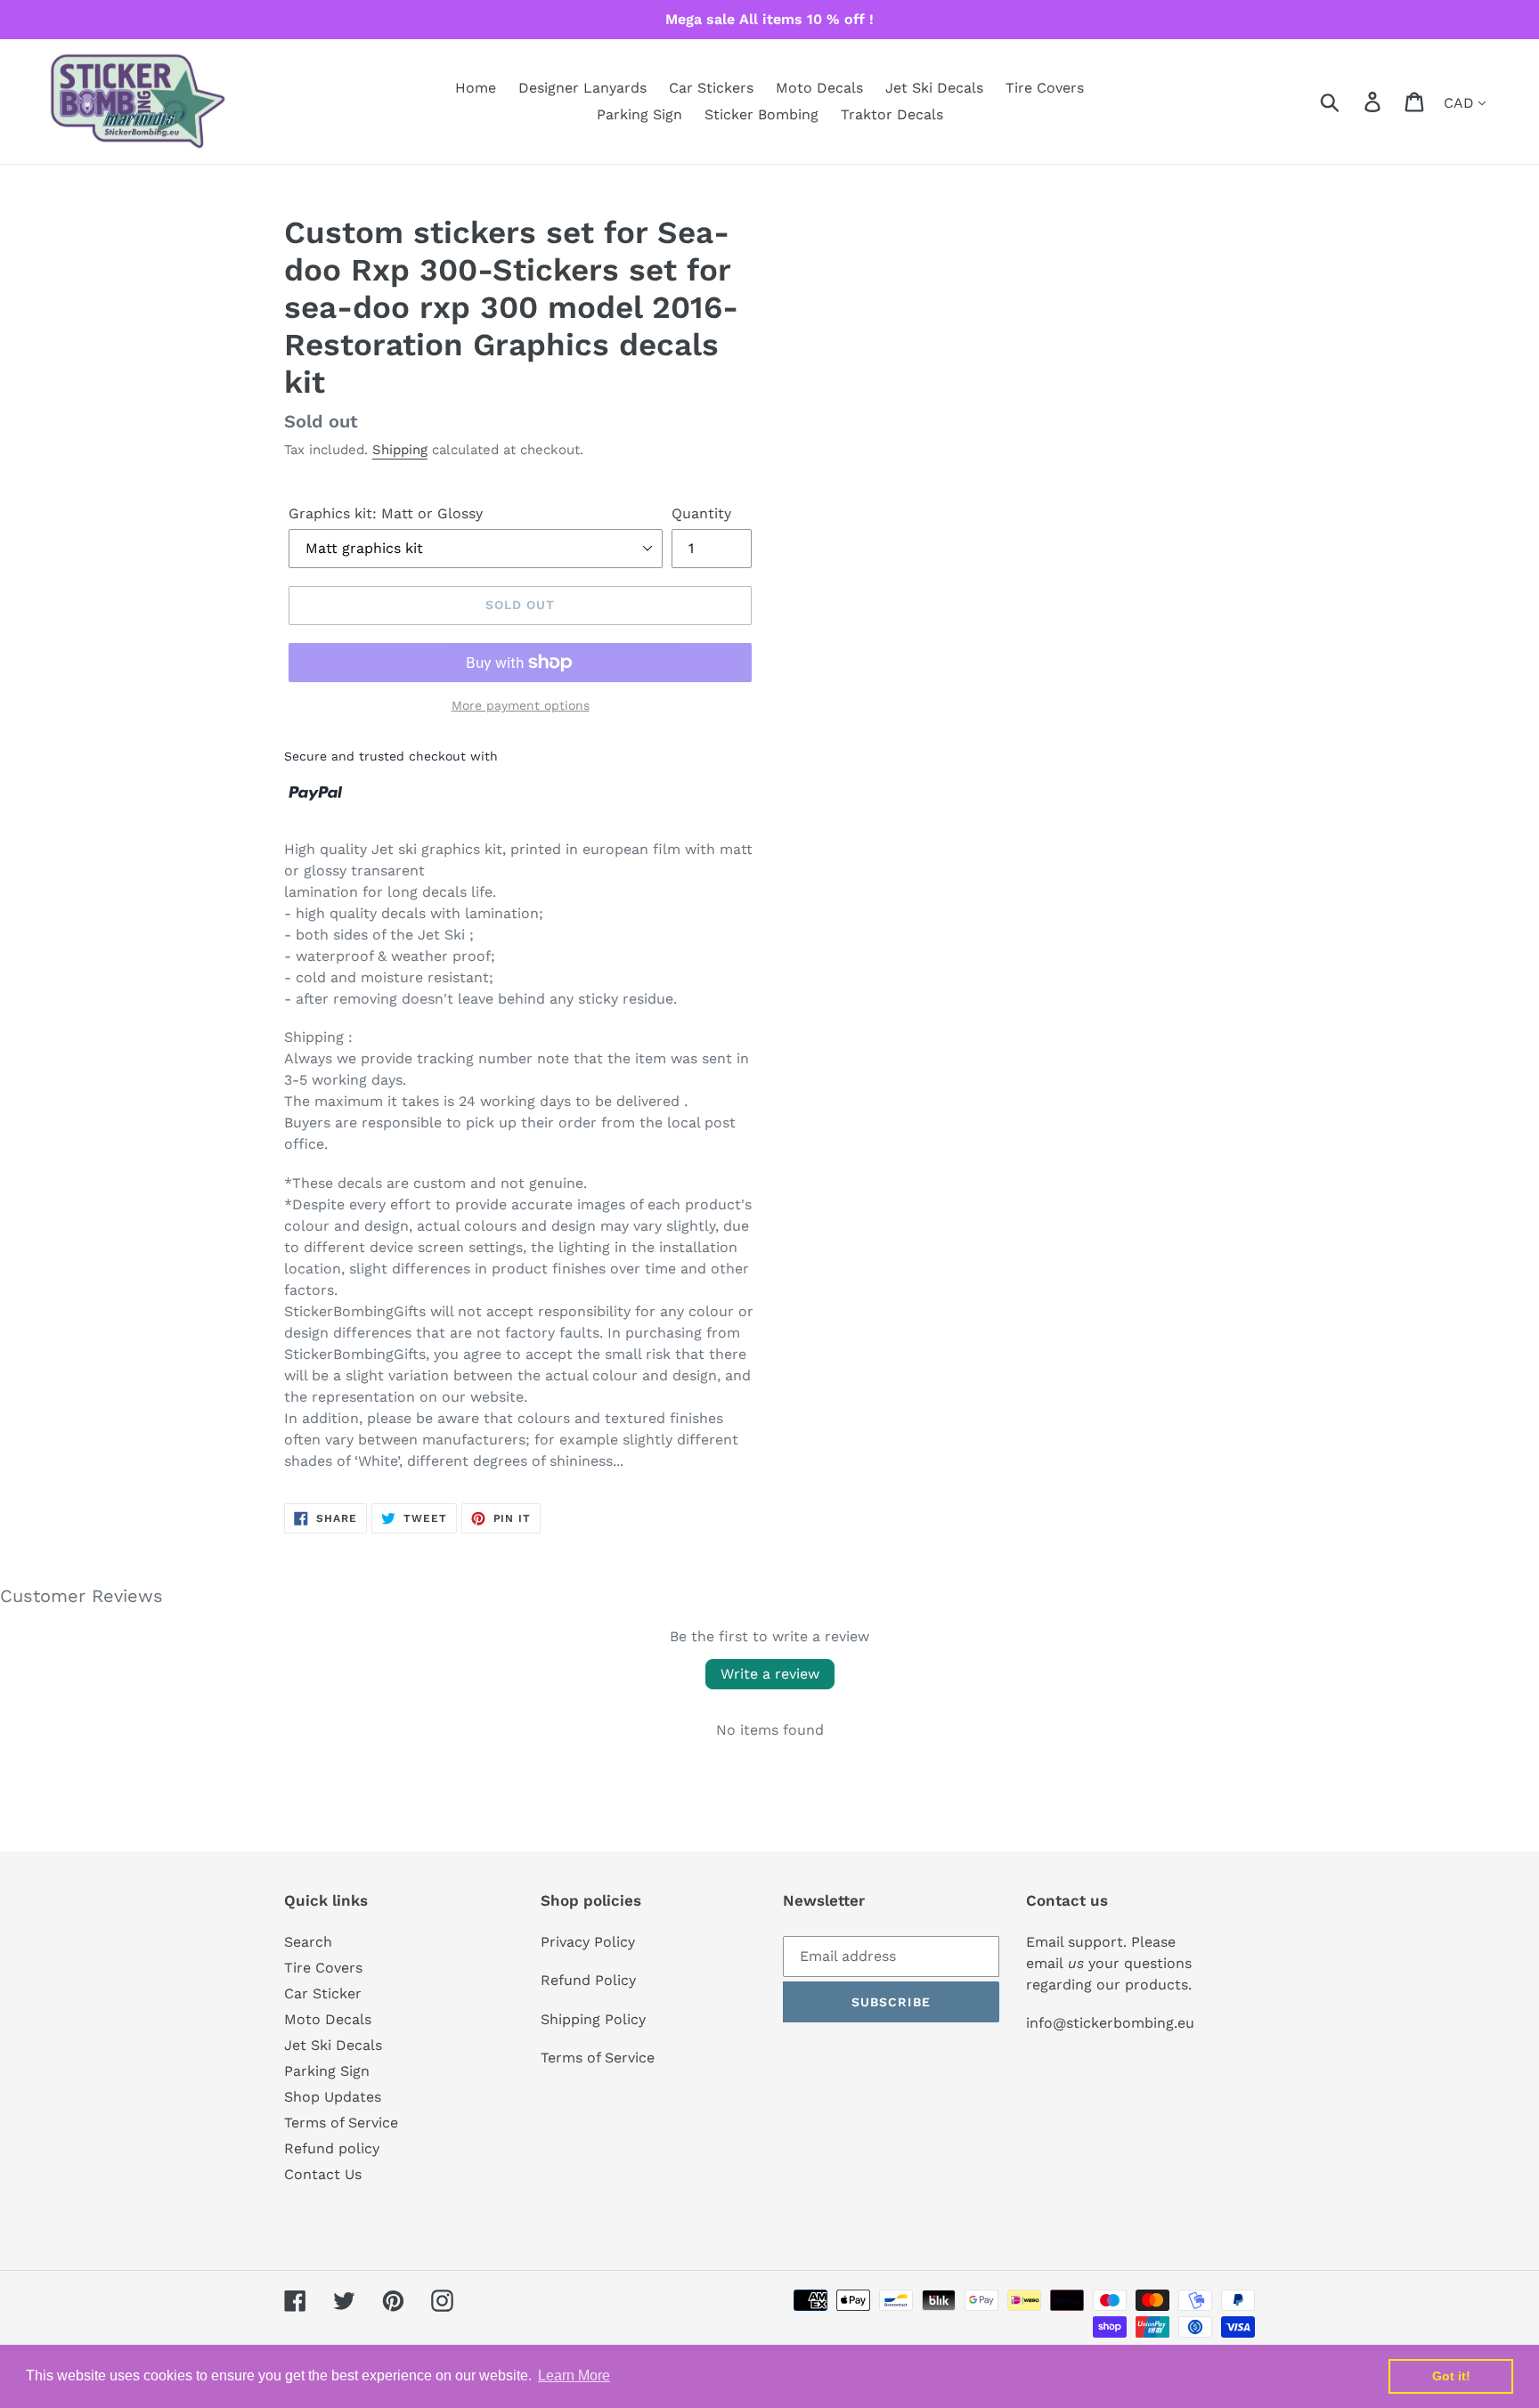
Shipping (400, 450)
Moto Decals (328, 2019)
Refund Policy (588, 1980)
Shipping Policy (593, 2019)
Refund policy (332, 2148)
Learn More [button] (574, 2375)
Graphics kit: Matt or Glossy (386, 513)
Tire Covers (323, 1968)
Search (308, 1942)
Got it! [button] (1451, 2376)
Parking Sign (327, 2071)
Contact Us (323, 2174)
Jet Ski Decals (333, 2045)
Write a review (770, 1674)
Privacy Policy (588, 1942)
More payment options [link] (521, 705)
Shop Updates (333, 2097)
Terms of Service (341, 2123)
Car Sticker (323, 1993)
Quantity (701, 513)
